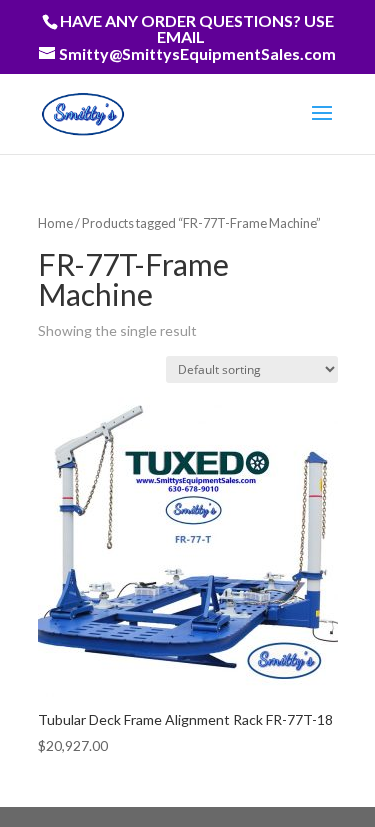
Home (55, 223)
